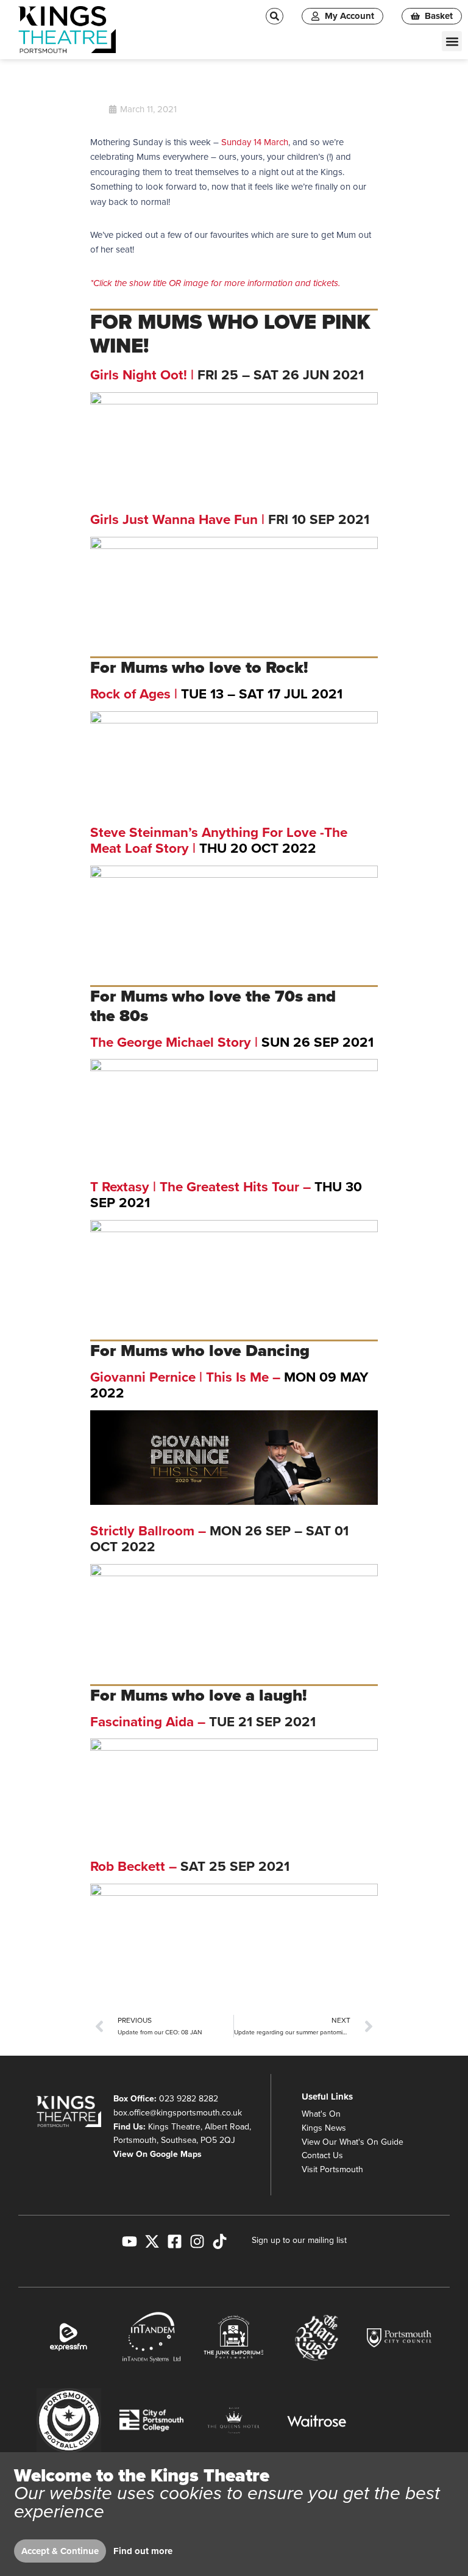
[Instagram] (197, 2241)
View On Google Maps (158, 2154)
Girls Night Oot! (139, 375)
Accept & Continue (60, 2551)
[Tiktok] (220, 2241)
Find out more (143, 2551)
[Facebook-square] (175, 2241)
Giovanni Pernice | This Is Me (179, 1377)
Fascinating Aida (142, 1722)
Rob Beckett (128, 1866)
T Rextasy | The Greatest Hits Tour (195, 1187)
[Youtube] (129, 2241)
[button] (452, 41)
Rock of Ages (130, 694)
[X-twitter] (152, 2241)
